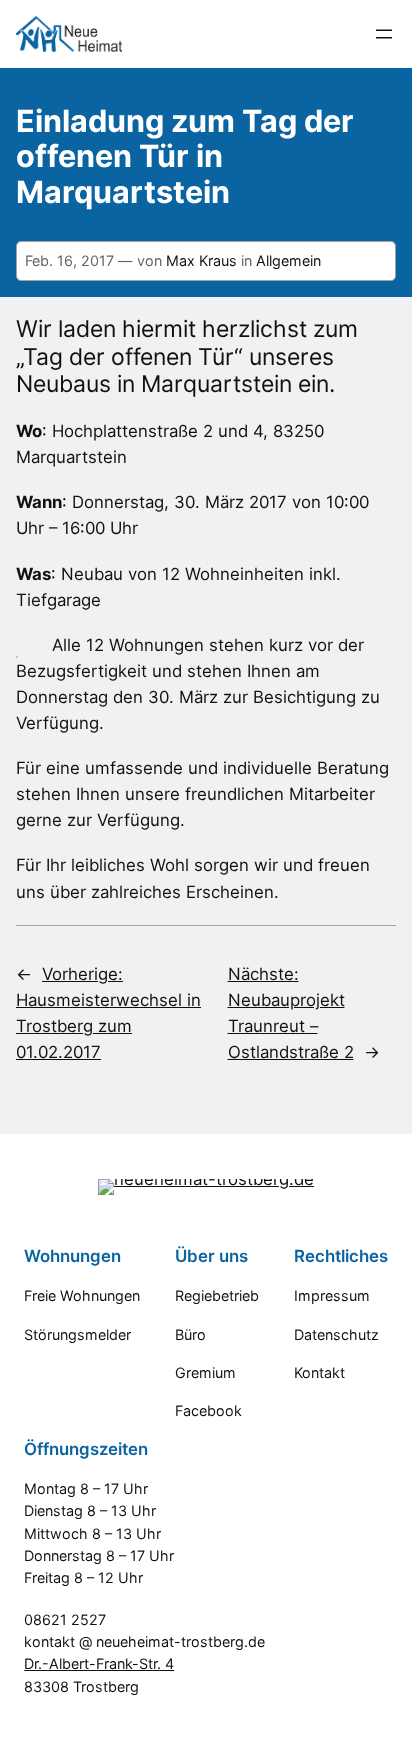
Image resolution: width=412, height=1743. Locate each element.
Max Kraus (201, 260)
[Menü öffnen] (384, 34)
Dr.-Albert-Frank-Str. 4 (99, 1663)
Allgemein (288, 260)
